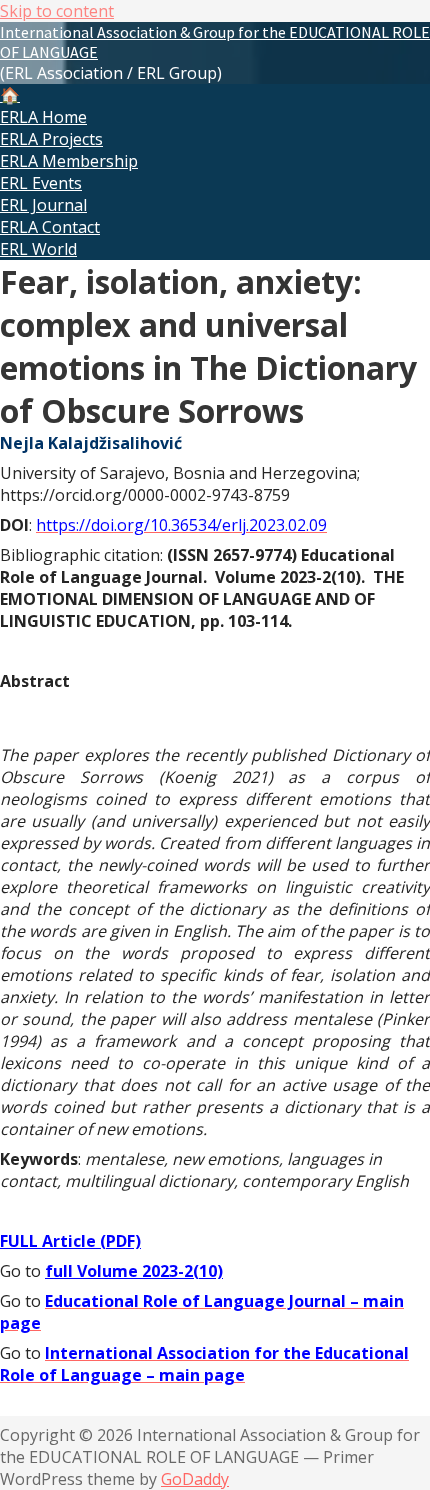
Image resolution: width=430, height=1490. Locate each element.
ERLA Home (43, 117)
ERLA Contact (50, 227)
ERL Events (41, 183)
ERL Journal (43, 205)
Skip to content (57, 11)
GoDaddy (195, 1479)
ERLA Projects (51, 139)
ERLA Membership (69, 161)
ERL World (38, 249)
